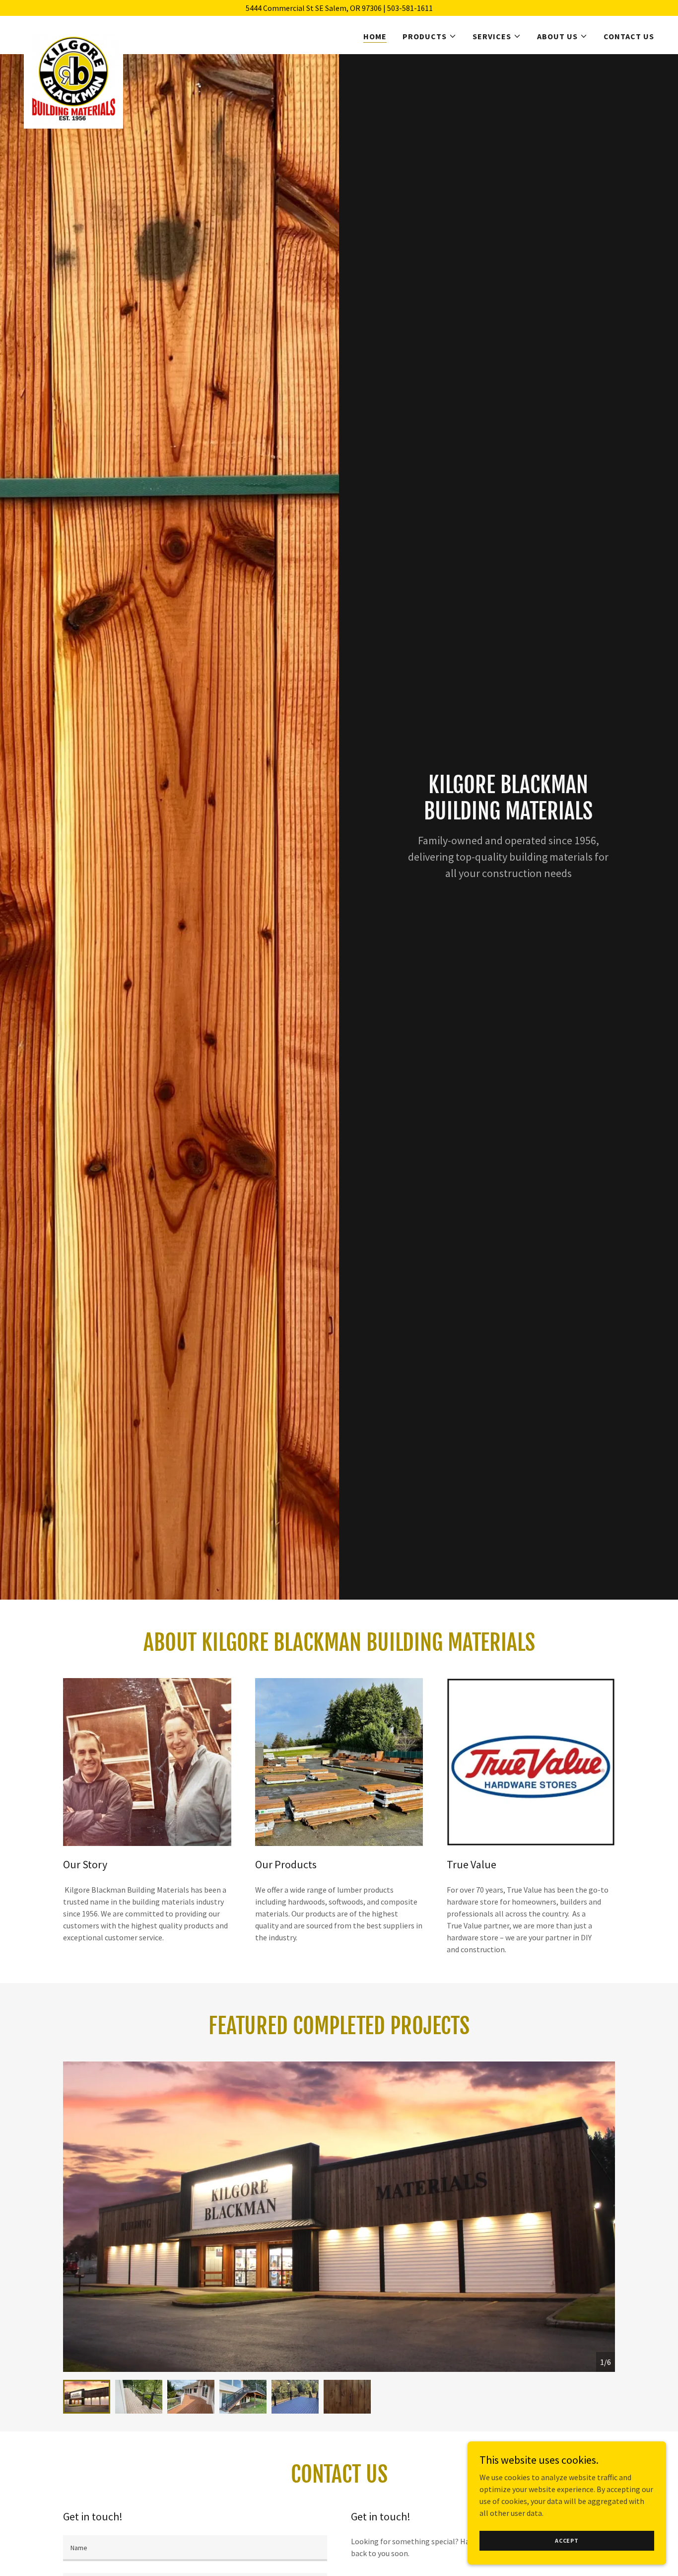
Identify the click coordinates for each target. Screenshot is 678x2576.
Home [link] (375, 36)
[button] (430, 36)
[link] (73, 33)
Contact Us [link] (629, 36)
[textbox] (195, 2548)
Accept (567, 2540)
